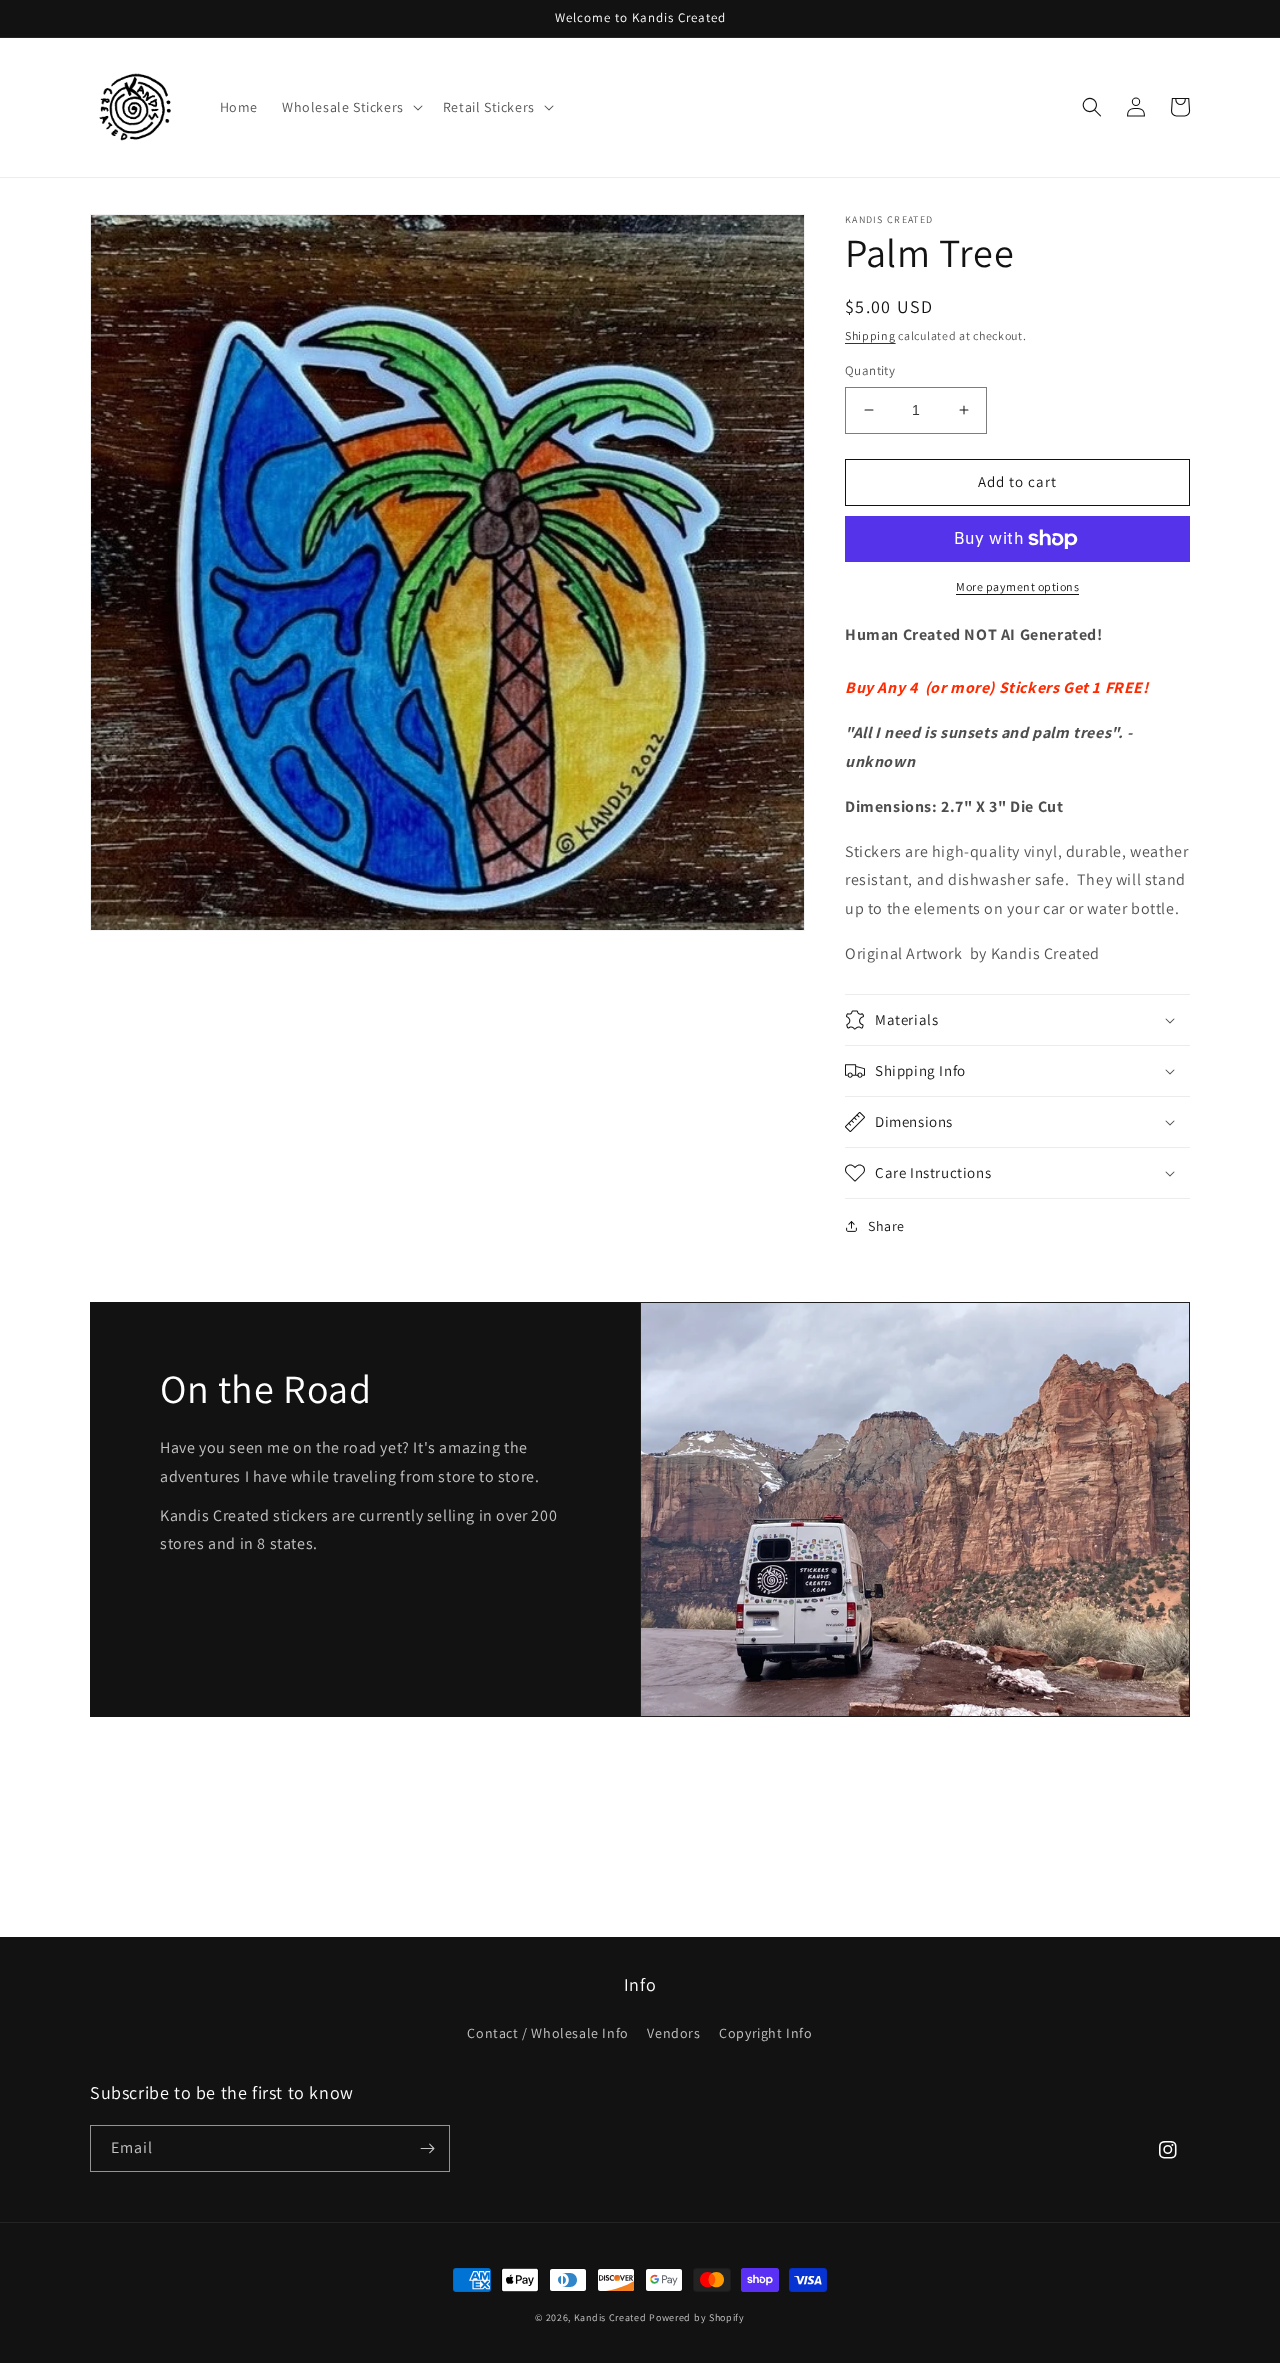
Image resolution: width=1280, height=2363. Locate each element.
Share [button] (886, 1226)
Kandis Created (610, 2317)
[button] (350, 107)
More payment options (1017, 586)
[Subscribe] (427, 2148)
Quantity (870, 370)
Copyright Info (765, 2033)
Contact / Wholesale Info (547, 2033)
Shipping (870, 335)
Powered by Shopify (697, 2317)
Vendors (673, 2033)
